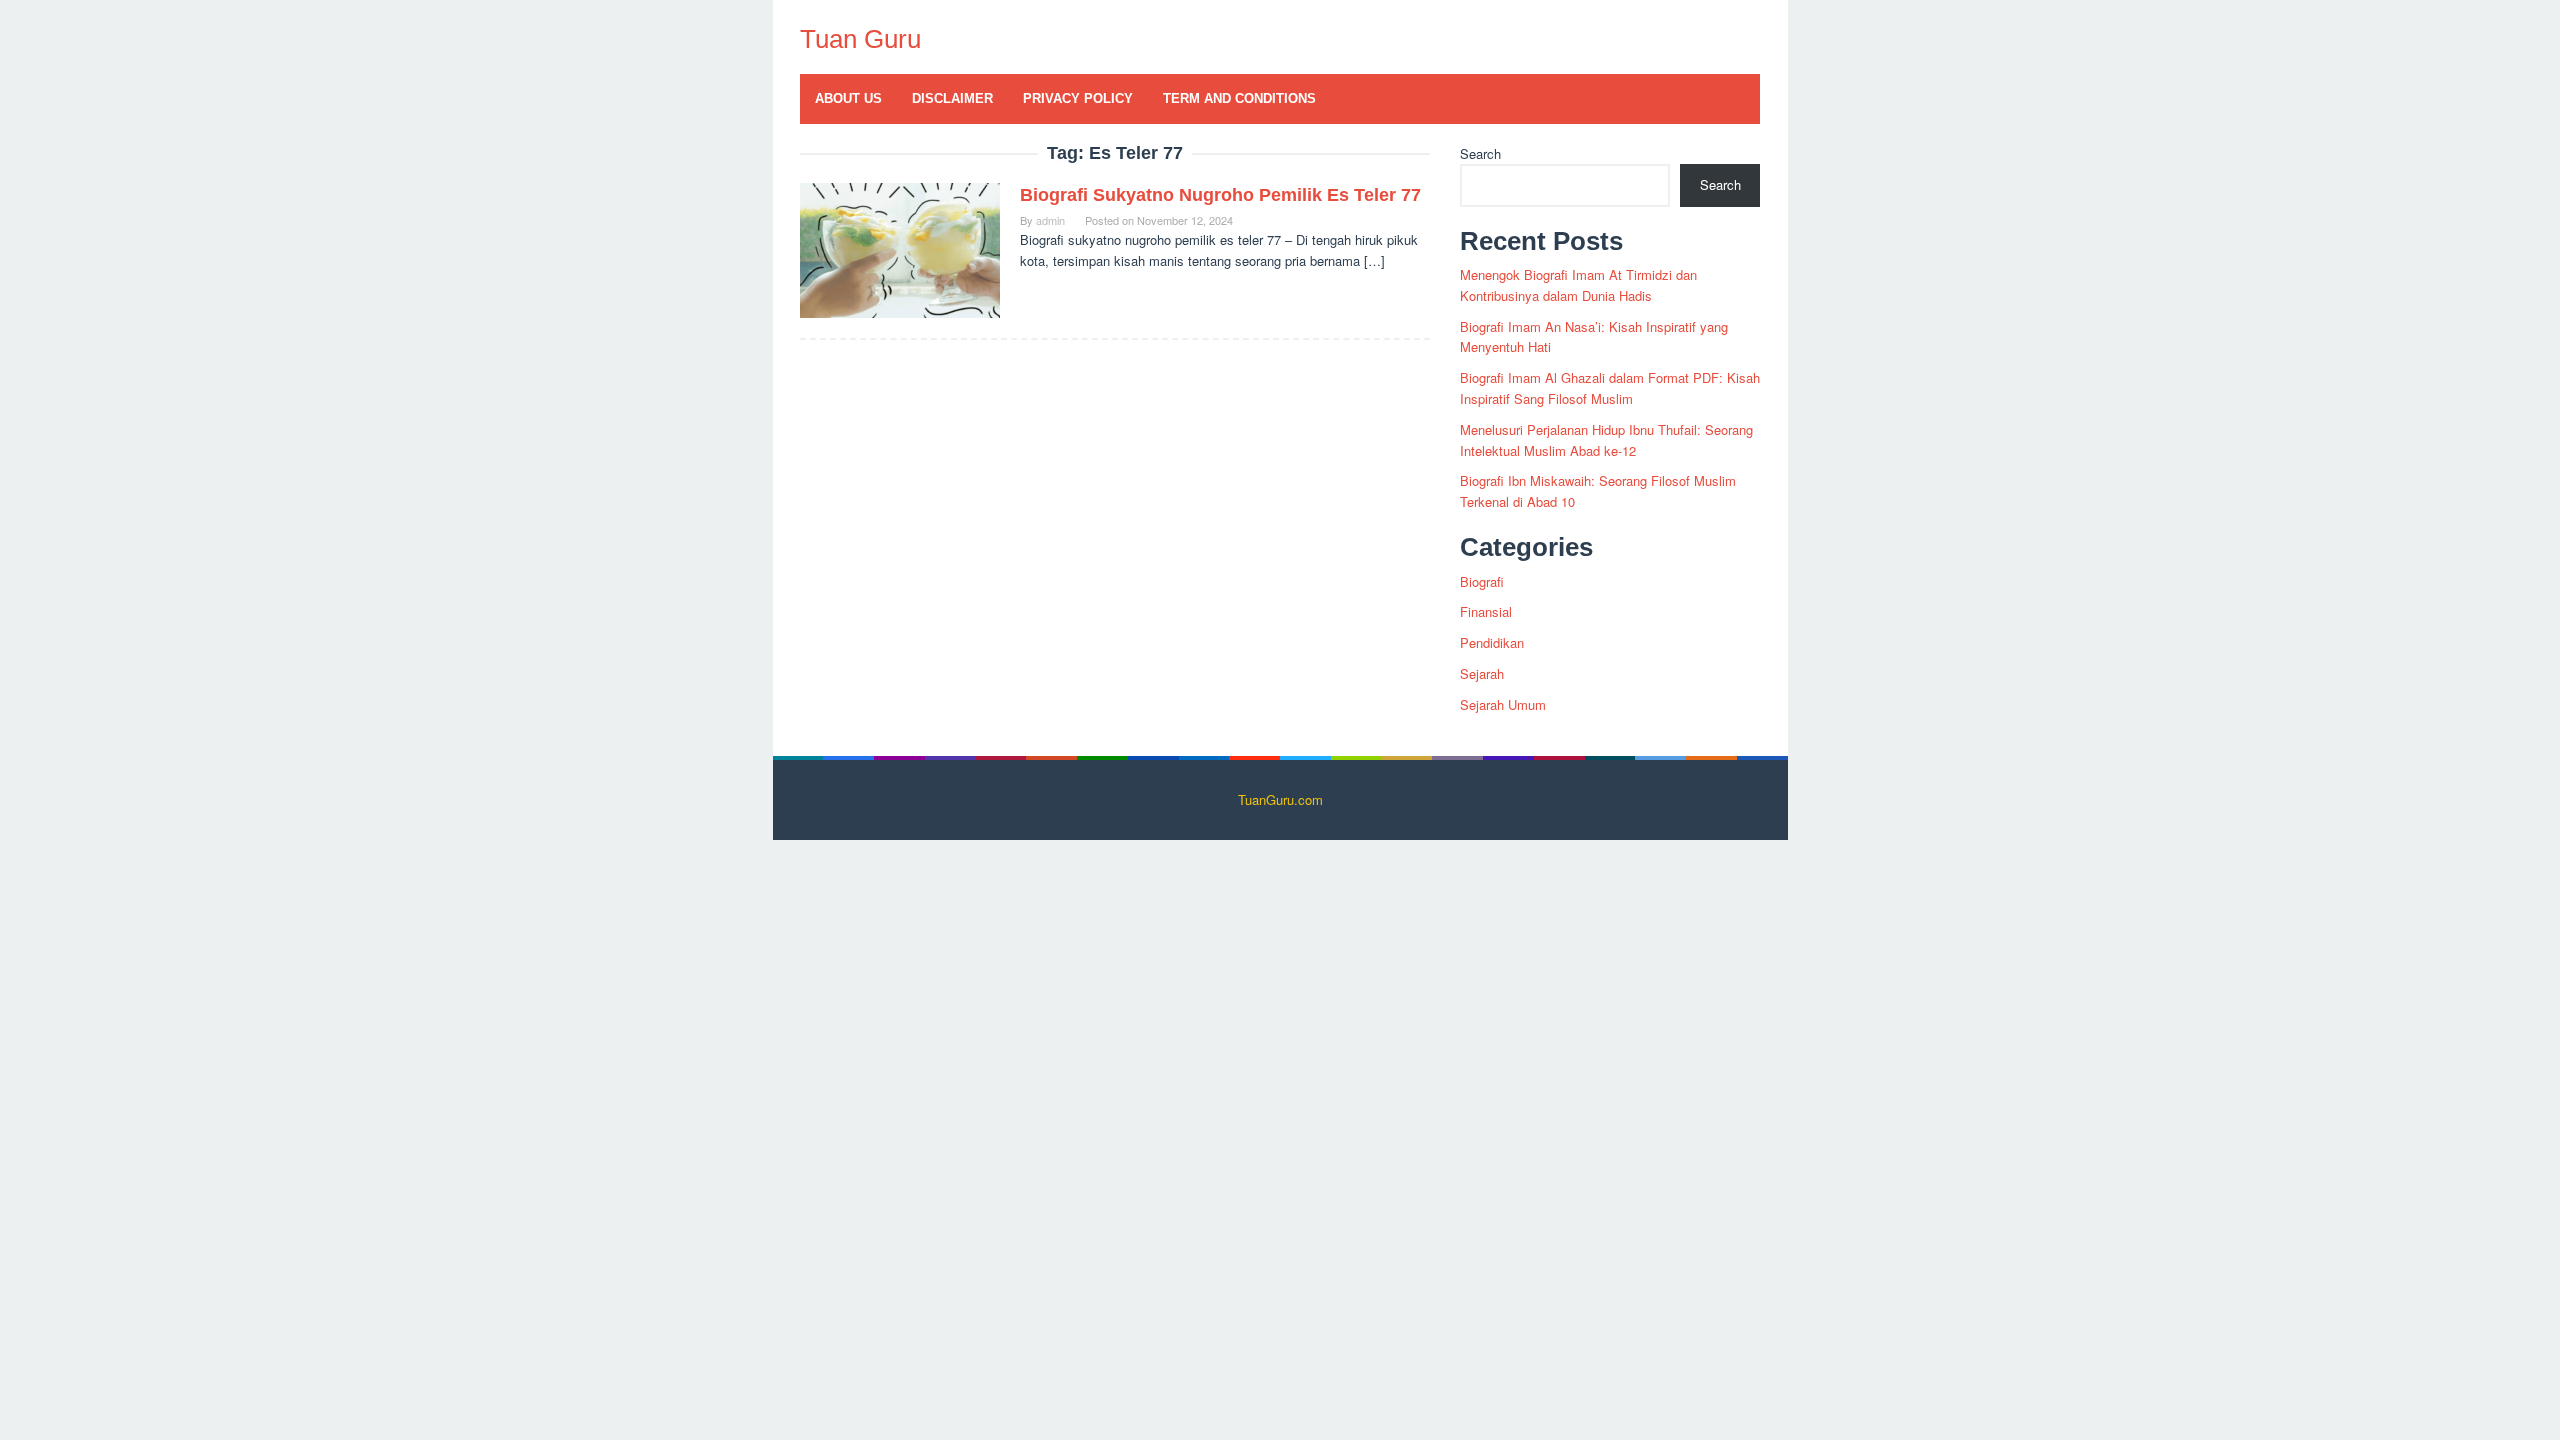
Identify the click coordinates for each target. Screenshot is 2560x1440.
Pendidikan (1492, 642)
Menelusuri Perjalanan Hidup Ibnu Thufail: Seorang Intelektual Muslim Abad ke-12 (1606, 440)
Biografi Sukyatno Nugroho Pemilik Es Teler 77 (1220, 195)
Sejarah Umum (1503, 704)
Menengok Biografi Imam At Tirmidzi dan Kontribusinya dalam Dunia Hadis (1578, 285)
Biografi (1482, 581)
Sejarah (1482, 673)
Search (1480, 153)
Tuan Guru (860, 39)
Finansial (1486, 611)
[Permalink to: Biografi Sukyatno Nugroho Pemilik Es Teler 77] (900, 248)
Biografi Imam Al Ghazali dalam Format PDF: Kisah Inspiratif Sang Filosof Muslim (1610, 388)
